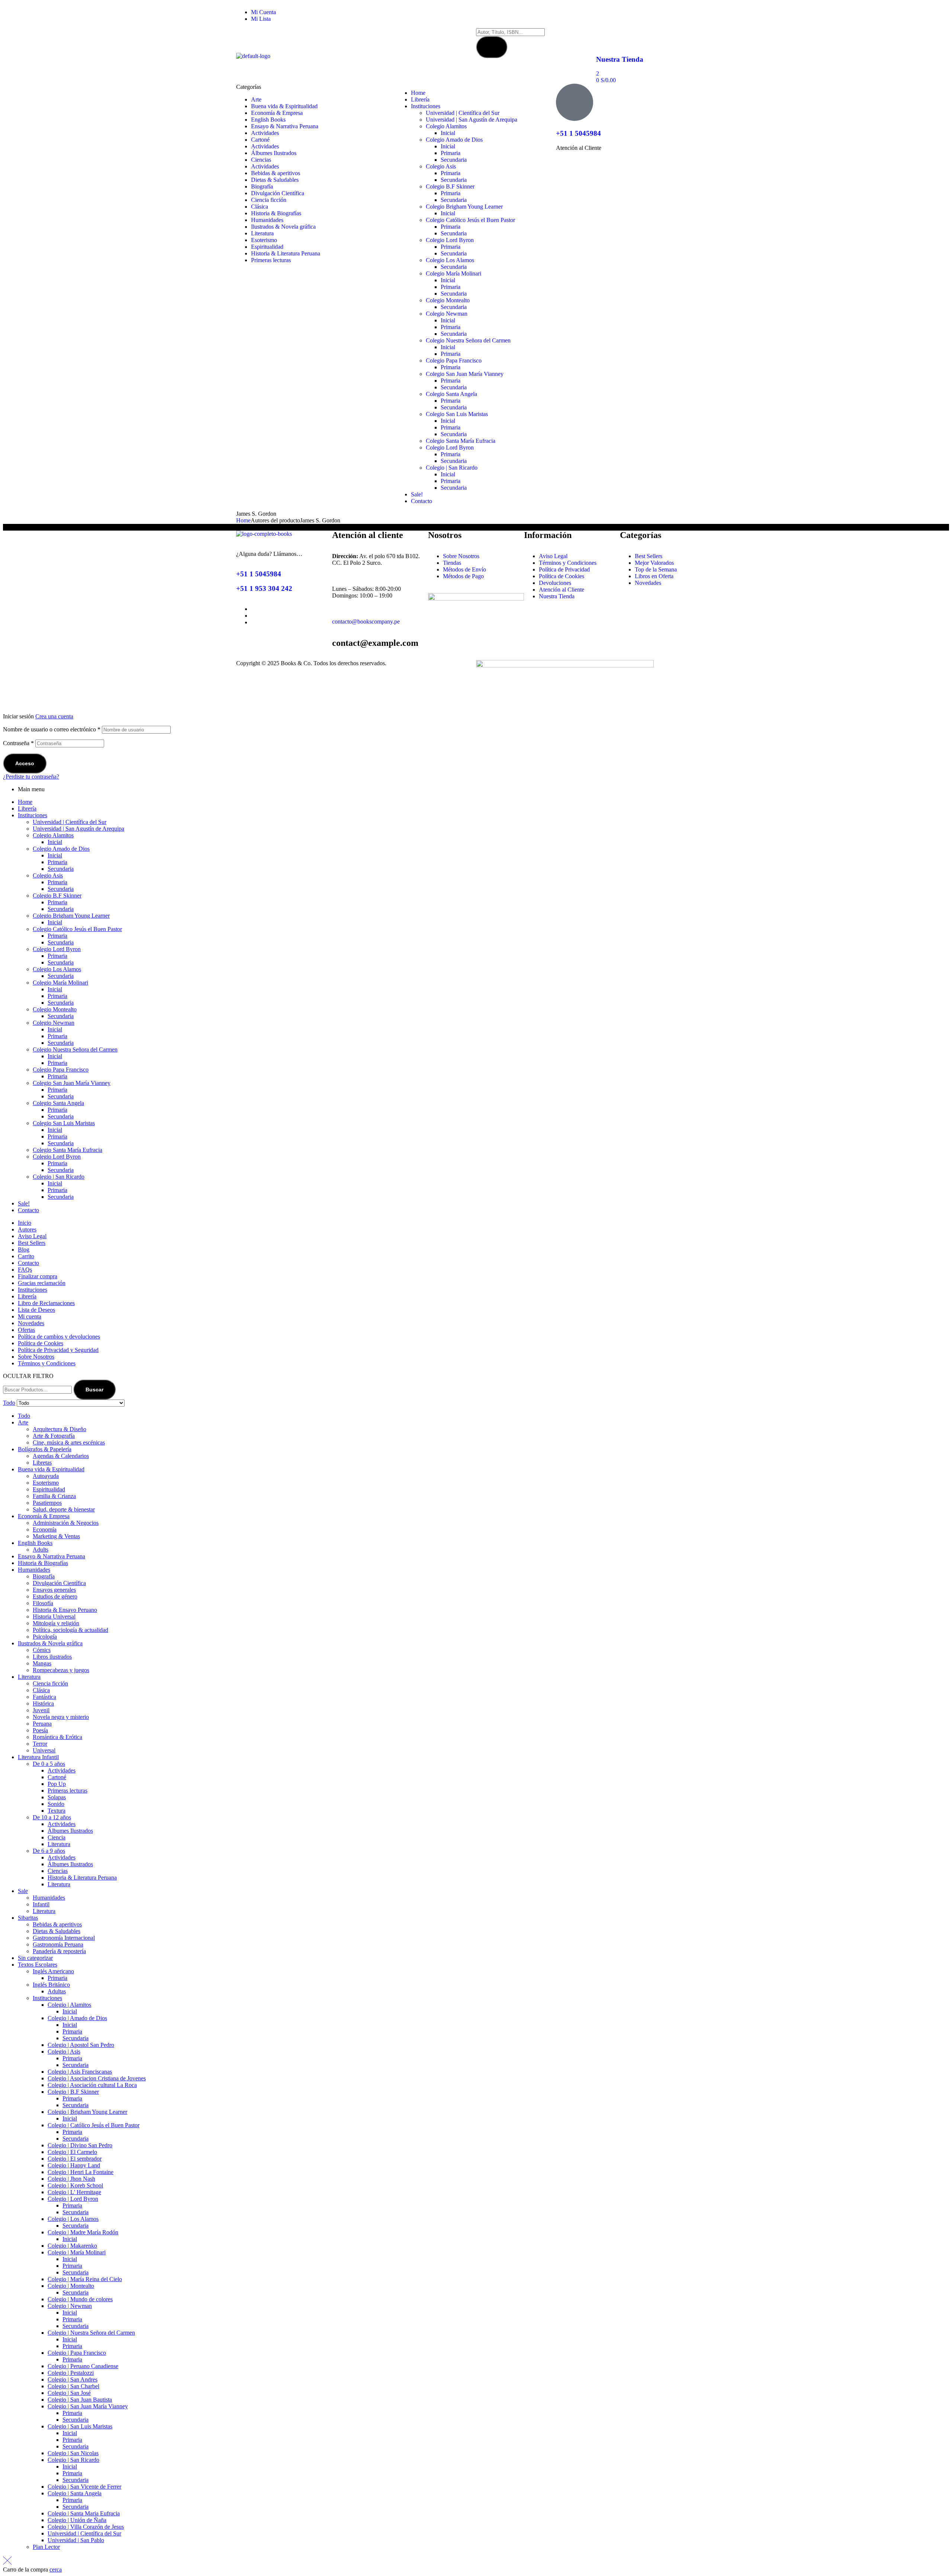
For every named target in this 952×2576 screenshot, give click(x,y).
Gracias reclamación (42, 1283)
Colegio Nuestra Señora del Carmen (75, 1049)
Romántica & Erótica (57, 1737)
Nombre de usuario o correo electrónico (52, 729)
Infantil (41, 1904)
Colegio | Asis (64, 2052)
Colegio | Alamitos (69, 2005)
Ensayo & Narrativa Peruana (52, 1556)
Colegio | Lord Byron (73, 2199)
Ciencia (57, 1837)
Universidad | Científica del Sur (70, 822)
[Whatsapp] (505, 15)
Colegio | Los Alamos (73, 2219)
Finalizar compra (38, 1276)
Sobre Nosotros (36, 1357)
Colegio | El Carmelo (72, 2152)
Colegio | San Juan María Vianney (88, 2406)
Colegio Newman (54, 1023)
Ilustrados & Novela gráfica (50, 1643)
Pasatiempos (47, 1503)
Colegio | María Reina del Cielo (85, 2279)
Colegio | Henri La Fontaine (81, 2172)
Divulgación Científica (59, 1583)
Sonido (56, 1804)
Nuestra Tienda (620, 59)
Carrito (26, 1256)
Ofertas (26, 1330)
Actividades (62, 1770)
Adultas (57, 1991)
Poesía (40, 1730)
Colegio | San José (69, 2393)
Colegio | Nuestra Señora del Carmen (91, 2333)
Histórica (43, 1704)
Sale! (24, 1203)
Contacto (28, 1210)
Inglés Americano (53, 1971)
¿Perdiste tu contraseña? (31, 777)
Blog (24, 1250)
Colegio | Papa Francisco (77, 2353)
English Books (35, 1543)
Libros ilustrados (52, 1657)
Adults (41, 1550)
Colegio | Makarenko (72, 2246)
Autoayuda (46, 1476)
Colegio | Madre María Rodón (83, 2232)
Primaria (57, 862)
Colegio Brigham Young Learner (71, 916)
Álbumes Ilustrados (70, 1831)
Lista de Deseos (36, 1310)
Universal (44, 1750)
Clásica (41, 1690)
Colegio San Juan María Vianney (72, 1083)
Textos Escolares (38, 1965)
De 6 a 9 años (49, 1851)
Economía (45, 1529)
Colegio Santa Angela (58, 1103)
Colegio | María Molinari (77, 2252)
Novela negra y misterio (61, 1717)
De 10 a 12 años (52, 1817)
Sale (23, 1891)
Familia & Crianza (54, 1496)
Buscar (94, 1390)
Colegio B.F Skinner (57, 896)
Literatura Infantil (38, 1757)
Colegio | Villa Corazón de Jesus (86, 2527)
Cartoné (57, 1777)
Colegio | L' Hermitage (74, 2192)
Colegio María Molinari (60, 983)
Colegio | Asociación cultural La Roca (92, 2085)
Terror (40, 1744)
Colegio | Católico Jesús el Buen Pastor (94, 2125)
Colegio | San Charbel (73, 2386)
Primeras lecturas (67, 1791)
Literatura (29, 1677)
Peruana (42, 1724)
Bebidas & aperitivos (57, 1924)
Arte (23, 1422)
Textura (57, 1811)
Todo (24, 1416)
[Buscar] (492, 47)
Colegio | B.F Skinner (73, 2092)
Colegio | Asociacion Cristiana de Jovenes (97, 2078)
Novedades (31, 1323)
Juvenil (41, 1710)
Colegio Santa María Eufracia (67, 1150)
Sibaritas (28, 1918)
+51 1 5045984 (578, 133)
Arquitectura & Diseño (59, 1429)
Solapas (57, 1797)
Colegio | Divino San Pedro (80, 2145)
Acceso (25, 763)
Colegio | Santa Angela (75, 2493)
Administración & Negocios (66, 1523)
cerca (56, 2569)
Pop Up (57, 1784)
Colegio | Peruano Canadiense (83, 2366)
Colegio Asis (48, 875)
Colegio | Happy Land (74, 2165)
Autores (27, 1229)
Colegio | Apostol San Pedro (81, 2045)
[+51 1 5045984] (575, 102)
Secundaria (61, 869)
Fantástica (44, 1697)
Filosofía (43, 1603)
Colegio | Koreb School (75, 2185)
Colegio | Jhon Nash (71, 2179)
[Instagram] (525, 15)
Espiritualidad (49, 1489)
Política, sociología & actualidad (70, 1630)
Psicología (45, 1637)
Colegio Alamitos (53, 835)
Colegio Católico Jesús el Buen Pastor (77, 929)
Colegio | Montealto (71, 2286)
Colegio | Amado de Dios (77, 2018)
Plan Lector (46, 2547)
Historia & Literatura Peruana (82, 1878)
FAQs (25, 1270)
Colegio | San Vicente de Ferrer (84, 2487)
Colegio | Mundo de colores (80, 2299)
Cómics (42, 1650)
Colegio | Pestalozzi (71, 2373)
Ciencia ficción (50, 1683)
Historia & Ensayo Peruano (65, 1610)
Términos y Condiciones (47, 1363)
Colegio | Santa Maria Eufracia (84, 2513)
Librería (27, 809)
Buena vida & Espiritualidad (51, 1469)
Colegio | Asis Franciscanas (80, 2072)
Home (243, 520)
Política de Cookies (41, 1343)
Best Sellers (32, 1243)
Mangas (42, 1663)
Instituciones (33, 815)
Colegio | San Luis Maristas (80, 2426)
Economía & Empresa (44, 1516)
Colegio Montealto (55, 1009)
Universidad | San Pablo (76, 2540)
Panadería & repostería (59, 1951)
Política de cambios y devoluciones (59, 1337)
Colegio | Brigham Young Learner (87, 2112)
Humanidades (34, 1570)
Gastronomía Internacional (64, 1938)
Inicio (25, 1223)
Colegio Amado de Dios (61, 849)
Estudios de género (55, 1596)
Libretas (42, 1463)
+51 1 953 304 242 (264, 588)
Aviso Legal (32, 1236)
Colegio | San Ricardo (59, 1177)
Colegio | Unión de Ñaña (77, 2520)
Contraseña (18, 743)
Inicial (55, 842)
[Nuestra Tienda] (605, 38)
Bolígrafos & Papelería (45, 1449)
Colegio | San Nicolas (73, 2453)
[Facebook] (485, 15)
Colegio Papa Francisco (61, 1070)
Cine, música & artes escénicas (69, 1442)
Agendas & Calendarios (61, 1456)
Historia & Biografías (43, 1563)
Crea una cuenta (54, 716)
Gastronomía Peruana (58, 1944)
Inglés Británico (51, 1985)
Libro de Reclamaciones (46, 1303)
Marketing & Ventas (56, 1536)
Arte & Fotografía (54, 1436)
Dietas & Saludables (57, 1931)
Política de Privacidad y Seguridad (58, 1350)
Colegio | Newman (70, 2306)
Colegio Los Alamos (57, 969)
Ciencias (58, 1871)
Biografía (44, 1576)
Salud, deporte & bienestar (64, 1509)
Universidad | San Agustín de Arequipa (78, 829)
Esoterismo (46, 1483)
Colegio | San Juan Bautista (80, 2400)
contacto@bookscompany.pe (366, 622)
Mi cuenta (30, 1316)
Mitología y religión (56, 1623)
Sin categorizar (35, 1958)
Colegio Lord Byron (57, 949)
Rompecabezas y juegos (61, 1670)
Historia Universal (54, 1617)
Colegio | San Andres (73, 2379)
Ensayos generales (54, 1590)
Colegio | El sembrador (75, 2159)
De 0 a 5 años (49, 1764)
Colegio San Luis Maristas (64, 1123)
